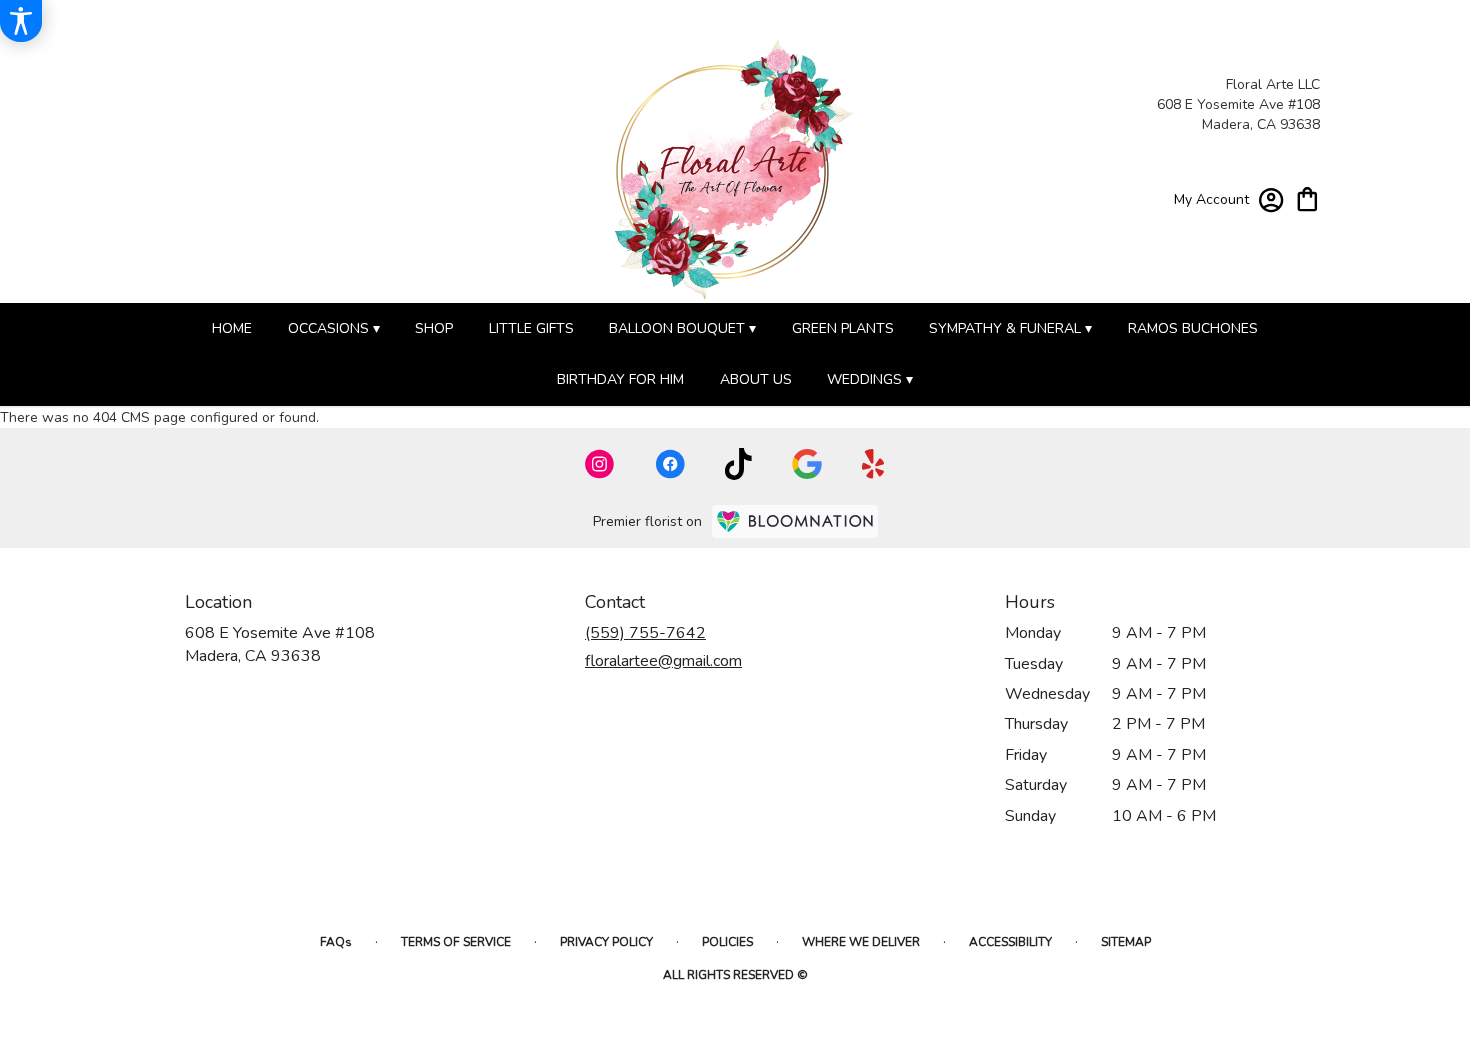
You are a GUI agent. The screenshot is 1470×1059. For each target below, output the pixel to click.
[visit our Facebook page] (670, 464)
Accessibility (1010, 942)
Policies (727, 942)
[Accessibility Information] (21, 21)
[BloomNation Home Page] (795, 521)
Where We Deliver (861, 942)
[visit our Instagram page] (600, 464)
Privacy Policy (606, 942)
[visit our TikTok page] (738, 464)
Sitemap (1126, 942)
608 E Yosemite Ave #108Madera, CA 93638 (280, 644)
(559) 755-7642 (645, 633)
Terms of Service (456, 942)
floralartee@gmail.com (663, 661)
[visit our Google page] (807, 464)
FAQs (336, 942)
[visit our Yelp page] (873, 464)
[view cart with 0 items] (1307, 197)
